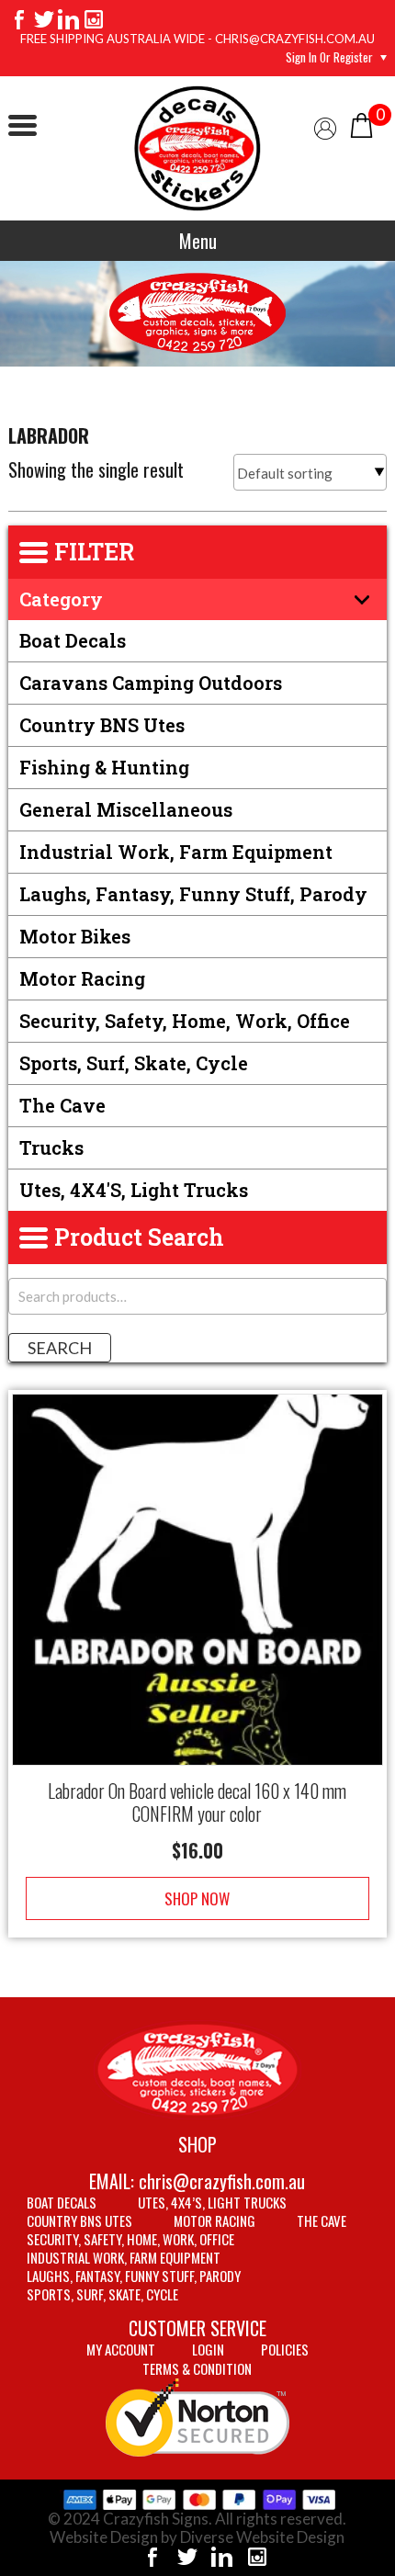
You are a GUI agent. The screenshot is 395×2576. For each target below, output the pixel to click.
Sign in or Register (329, 57)
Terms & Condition (197, 2368)
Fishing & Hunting (104, 767)
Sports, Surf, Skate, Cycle (134, 1063)
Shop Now (197, 1898)
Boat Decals (73, 640)
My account (121, 2349)
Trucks (51, 1147)
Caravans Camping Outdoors (151, 683)
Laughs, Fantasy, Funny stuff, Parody (193, 894)
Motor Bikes (75, 936)
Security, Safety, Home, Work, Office (185, 1021)
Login (208, 2349)
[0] (361, 124)
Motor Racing (82, 978)
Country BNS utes (102, 725)
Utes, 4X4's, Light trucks (134, 1190)
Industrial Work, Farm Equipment (176, 852)
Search (60, 1348)
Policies (285, 2349)
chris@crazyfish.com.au (222, 2181)
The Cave (62, 1105)
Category (61, 599)
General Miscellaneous (126, 809)
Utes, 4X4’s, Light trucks (212, 2202)
